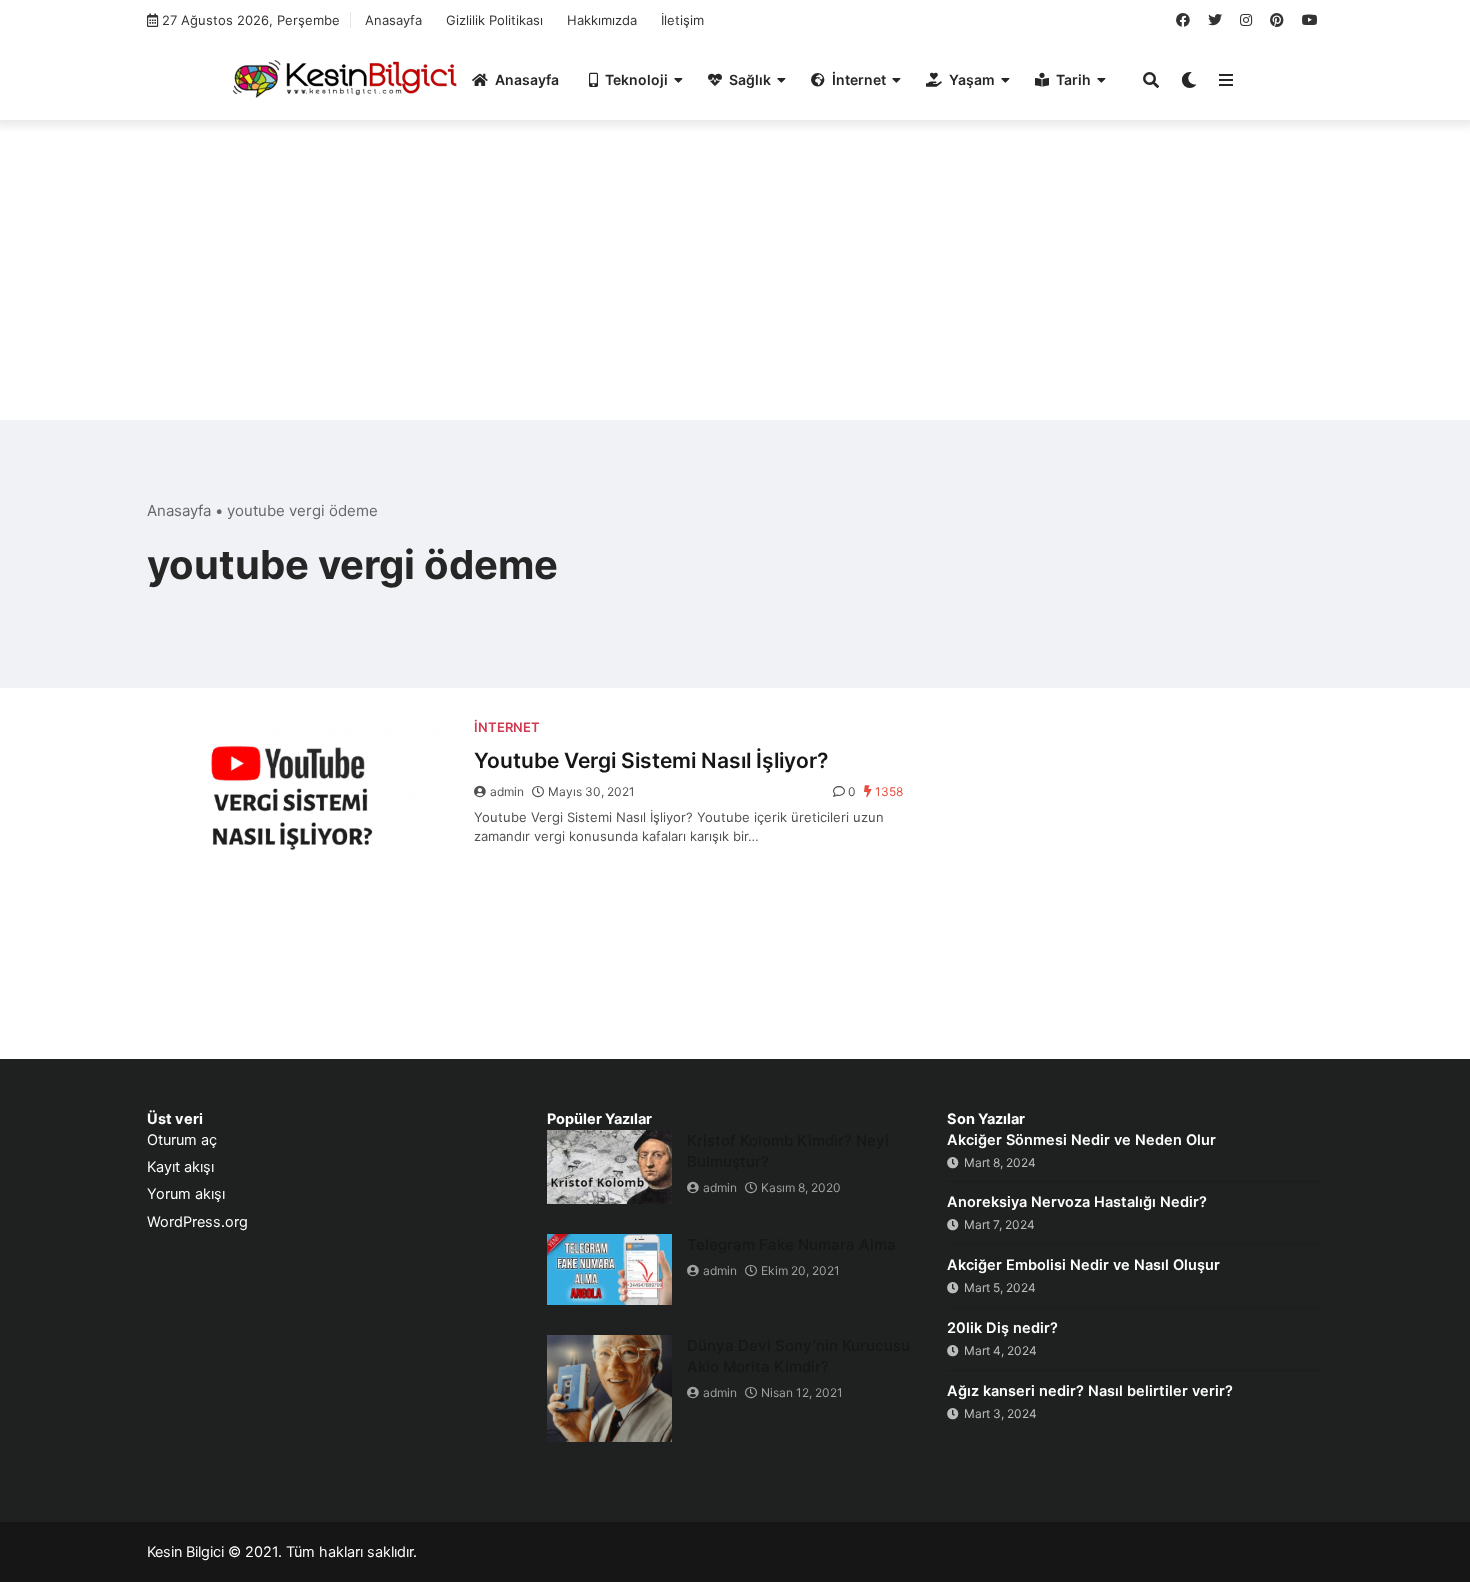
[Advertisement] (735, 280)
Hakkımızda (602, 20)
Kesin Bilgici (185, 1552)
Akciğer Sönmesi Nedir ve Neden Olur (1081, 1140)
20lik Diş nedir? (1002, 1328)
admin (507, 791)
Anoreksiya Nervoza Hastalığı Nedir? (1077, 1202)
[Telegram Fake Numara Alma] (609, 1269)
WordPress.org (197, 1222)
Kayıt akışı (180, 1167)
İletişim (682, 20)
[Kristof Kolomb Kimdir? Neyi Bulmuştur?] (609, 1167)
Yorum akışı (186, 1194)
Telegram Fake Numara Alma (791, 1244)
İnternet (859, 79)
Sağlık (750, 79)
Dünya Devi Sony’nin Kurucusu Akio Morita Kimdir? (798, 1356)
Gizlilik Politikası (494, 20)
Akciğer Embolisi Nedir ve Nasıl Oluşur (1083, 1265)
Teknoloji (636, 79)
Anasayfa (393, 20)
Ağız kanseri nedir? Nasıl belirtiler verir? (1090, 1391)
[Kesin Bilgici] (341, 78)
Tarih (1073, 79)
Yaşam (972, 79)
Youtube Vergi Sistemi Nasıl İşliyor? (651, 760)
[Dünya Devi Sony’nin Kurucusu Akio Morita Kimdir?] (609, 1388)
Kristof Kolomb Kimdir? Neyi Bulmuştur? (788, 1151)
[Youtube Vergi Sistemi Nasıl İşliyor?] (298, 798)
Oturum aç (182, 1140)
